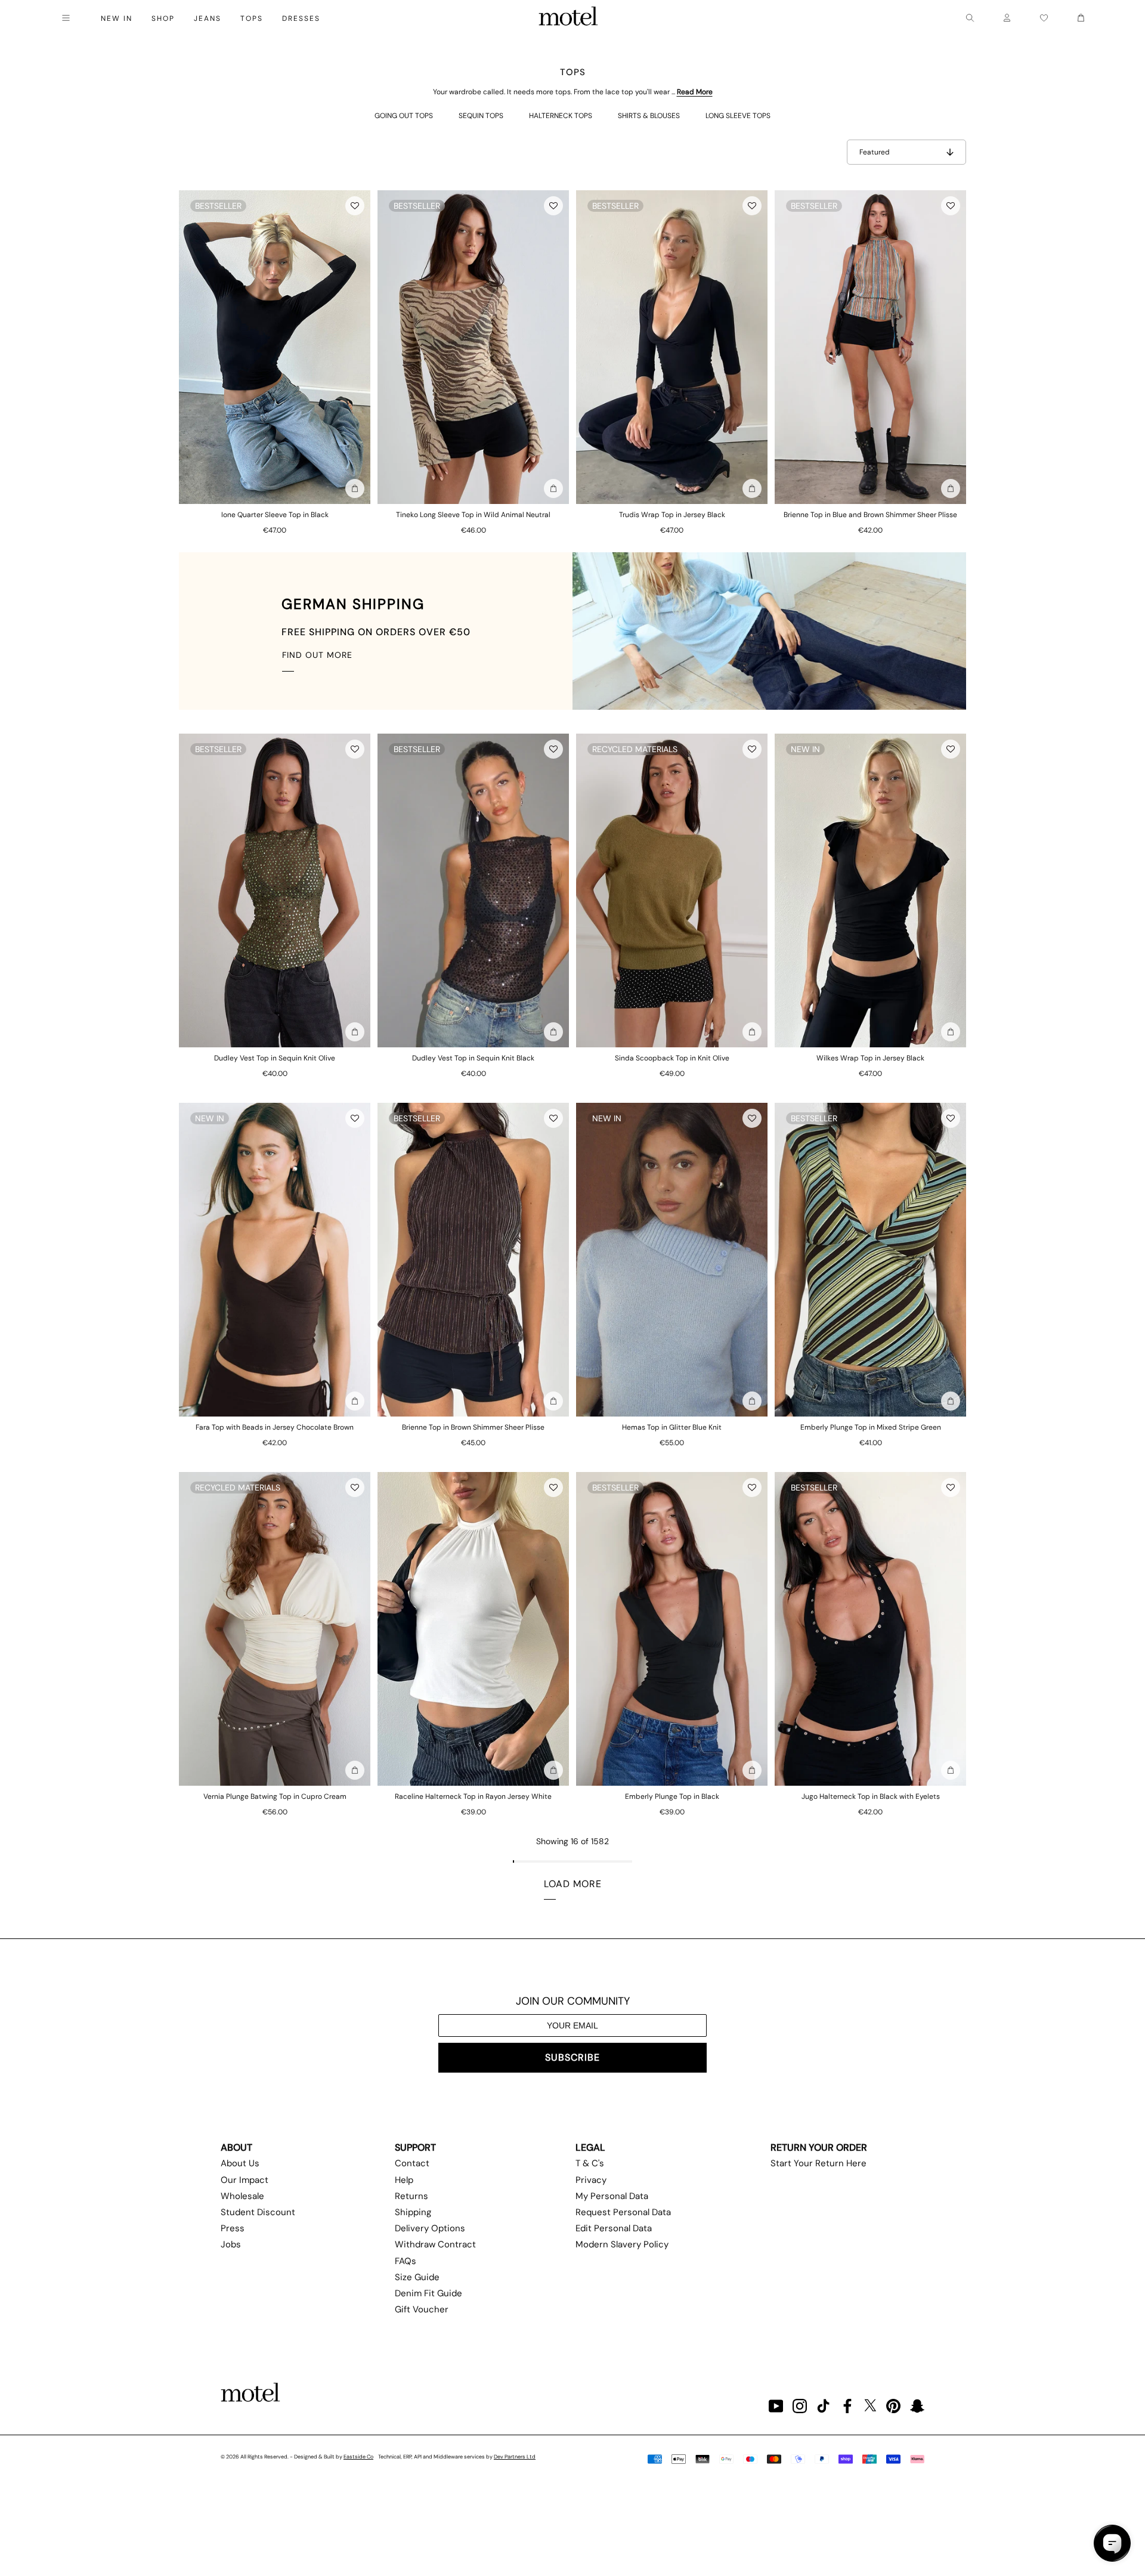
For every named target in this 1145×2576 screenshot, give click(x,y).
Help (404, 2180)
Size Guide (417, 2277)
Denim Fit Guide (428, 2293)
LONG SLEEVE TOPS (738, 116)
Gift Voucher (422, 2309)
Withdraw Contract (435, 2244)
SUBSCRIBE (572, 2057)
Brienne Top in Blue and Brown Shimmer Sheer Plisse (870, 515)
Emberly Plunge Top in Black (672, 1796)
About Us (240, 2163)
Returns (411, 2196)
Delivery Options (430, 2228)
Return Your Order (819, 2147)
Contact (412, 2163)
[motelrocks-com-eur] (568, 18)
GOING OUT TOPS (404, 116)
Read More (695, 92)
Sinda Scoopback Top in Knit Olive (672, 1058)
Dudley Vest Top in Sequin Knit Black (473, 1058)
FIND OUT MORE (317, 655)
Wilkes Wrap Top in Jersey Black (870, 1058)
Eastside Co (358, 2457)
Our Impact (245, 2180)
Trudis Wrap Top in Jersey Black (672, 515)
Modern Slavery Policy (622, 2244)
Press (233, 2228)
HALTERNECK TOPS (561, 116)
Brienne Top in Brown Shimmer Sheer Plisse (473, 1427)
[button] (355, 206)
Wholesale (242, 2196)
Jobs (231, 2244)
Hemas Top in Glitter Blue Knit (672, 1427)
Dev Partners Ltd (515, 2457)
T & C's (590, 2163)
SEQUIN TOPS (481, 116)
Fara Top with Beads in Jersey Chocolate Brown (275, 1427)
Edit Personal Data (614, 2228)
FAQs (406, 2261)
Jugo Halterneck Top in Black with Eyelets (871, 1796)
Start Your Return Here (818, 2163)
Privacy (591, 2180)
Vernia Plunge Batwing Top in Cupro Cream (275, 1796)
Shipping (413, 2212)
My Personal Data (612, 2196)
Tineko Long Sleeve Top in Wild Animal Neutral (473, 515)
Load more (573, 1884)
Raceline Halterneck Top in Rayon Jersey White (473, 1796)
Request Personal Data (623, 2212)
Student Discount (258, 2212)
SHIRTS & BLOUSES (649, 116)
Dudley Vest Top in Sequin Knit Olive (275, 1058)
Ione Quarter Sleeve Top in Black (275, 515)
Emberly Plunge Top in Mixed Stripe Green (871, 1427)
